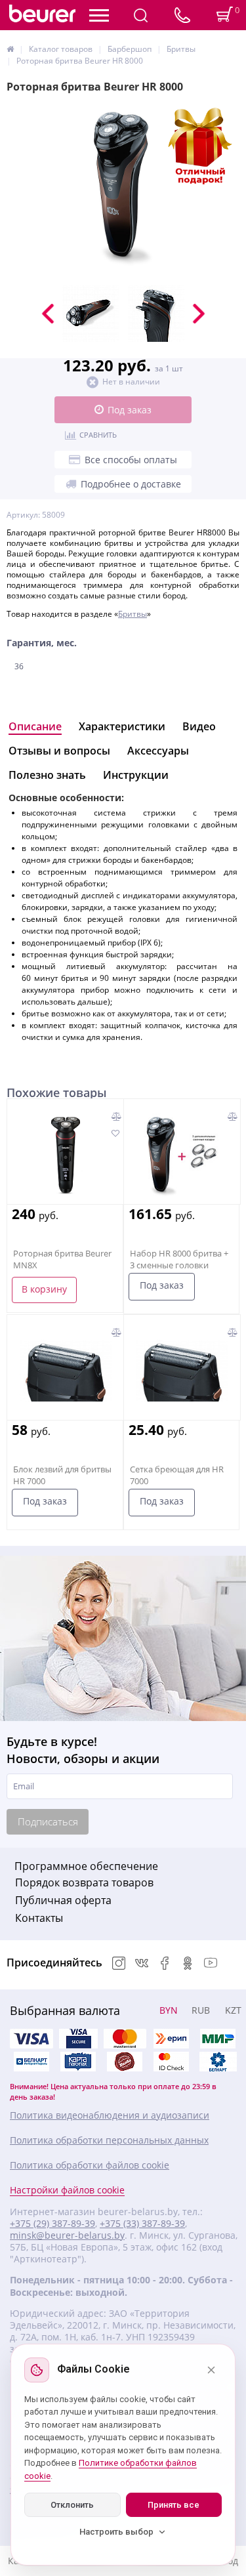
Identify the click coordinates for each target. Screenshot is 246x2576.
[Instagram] (119, 1964)
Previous (48, 314)
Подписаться (48, 1821)
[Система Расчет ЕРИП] (171, 2039)
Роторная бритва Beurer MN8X (62, 1259)
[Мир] (218, 2039)
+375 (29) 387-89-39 (52, 2224)
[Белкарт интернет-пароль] (31, 2062)
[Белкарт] (218, 2062)
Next (199, 314)
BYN (169, 2010)
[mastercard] (171, 2062)
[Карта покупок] (78, 2062)
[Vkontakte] (142, 1964)
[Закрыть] (211, 2370)
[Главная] (10, 49)
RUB (201, 2010)
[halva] (125, 2062)
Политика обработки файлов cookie (90, 2165)
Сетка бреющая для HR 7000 (177, 1475)
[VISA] (78, 2039)
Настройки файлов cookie (67, 2190)
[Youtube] (211, 1964)
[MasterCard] (125, 2039)
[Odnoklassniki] (188, 1964)
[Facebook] (165, 1964)
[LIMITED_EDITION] (123, 189)
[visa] (31, 2039)
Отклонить (72, 2505)
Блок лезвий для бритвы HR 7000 (62, 1475)
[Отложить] (115, 1134)
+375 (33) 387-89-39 (142, 2224)
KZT (233, 2010)
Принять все (174, 2505)
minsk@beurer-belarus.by (67, 2235)
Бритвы (133, 614)
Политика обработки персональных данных (109, 2140)
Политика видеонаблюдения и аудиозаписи (110, 2115)
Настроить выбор (116, 2532)
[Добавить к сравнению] (116, 1116)
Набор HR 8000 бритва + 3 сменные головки (179, 1259)
